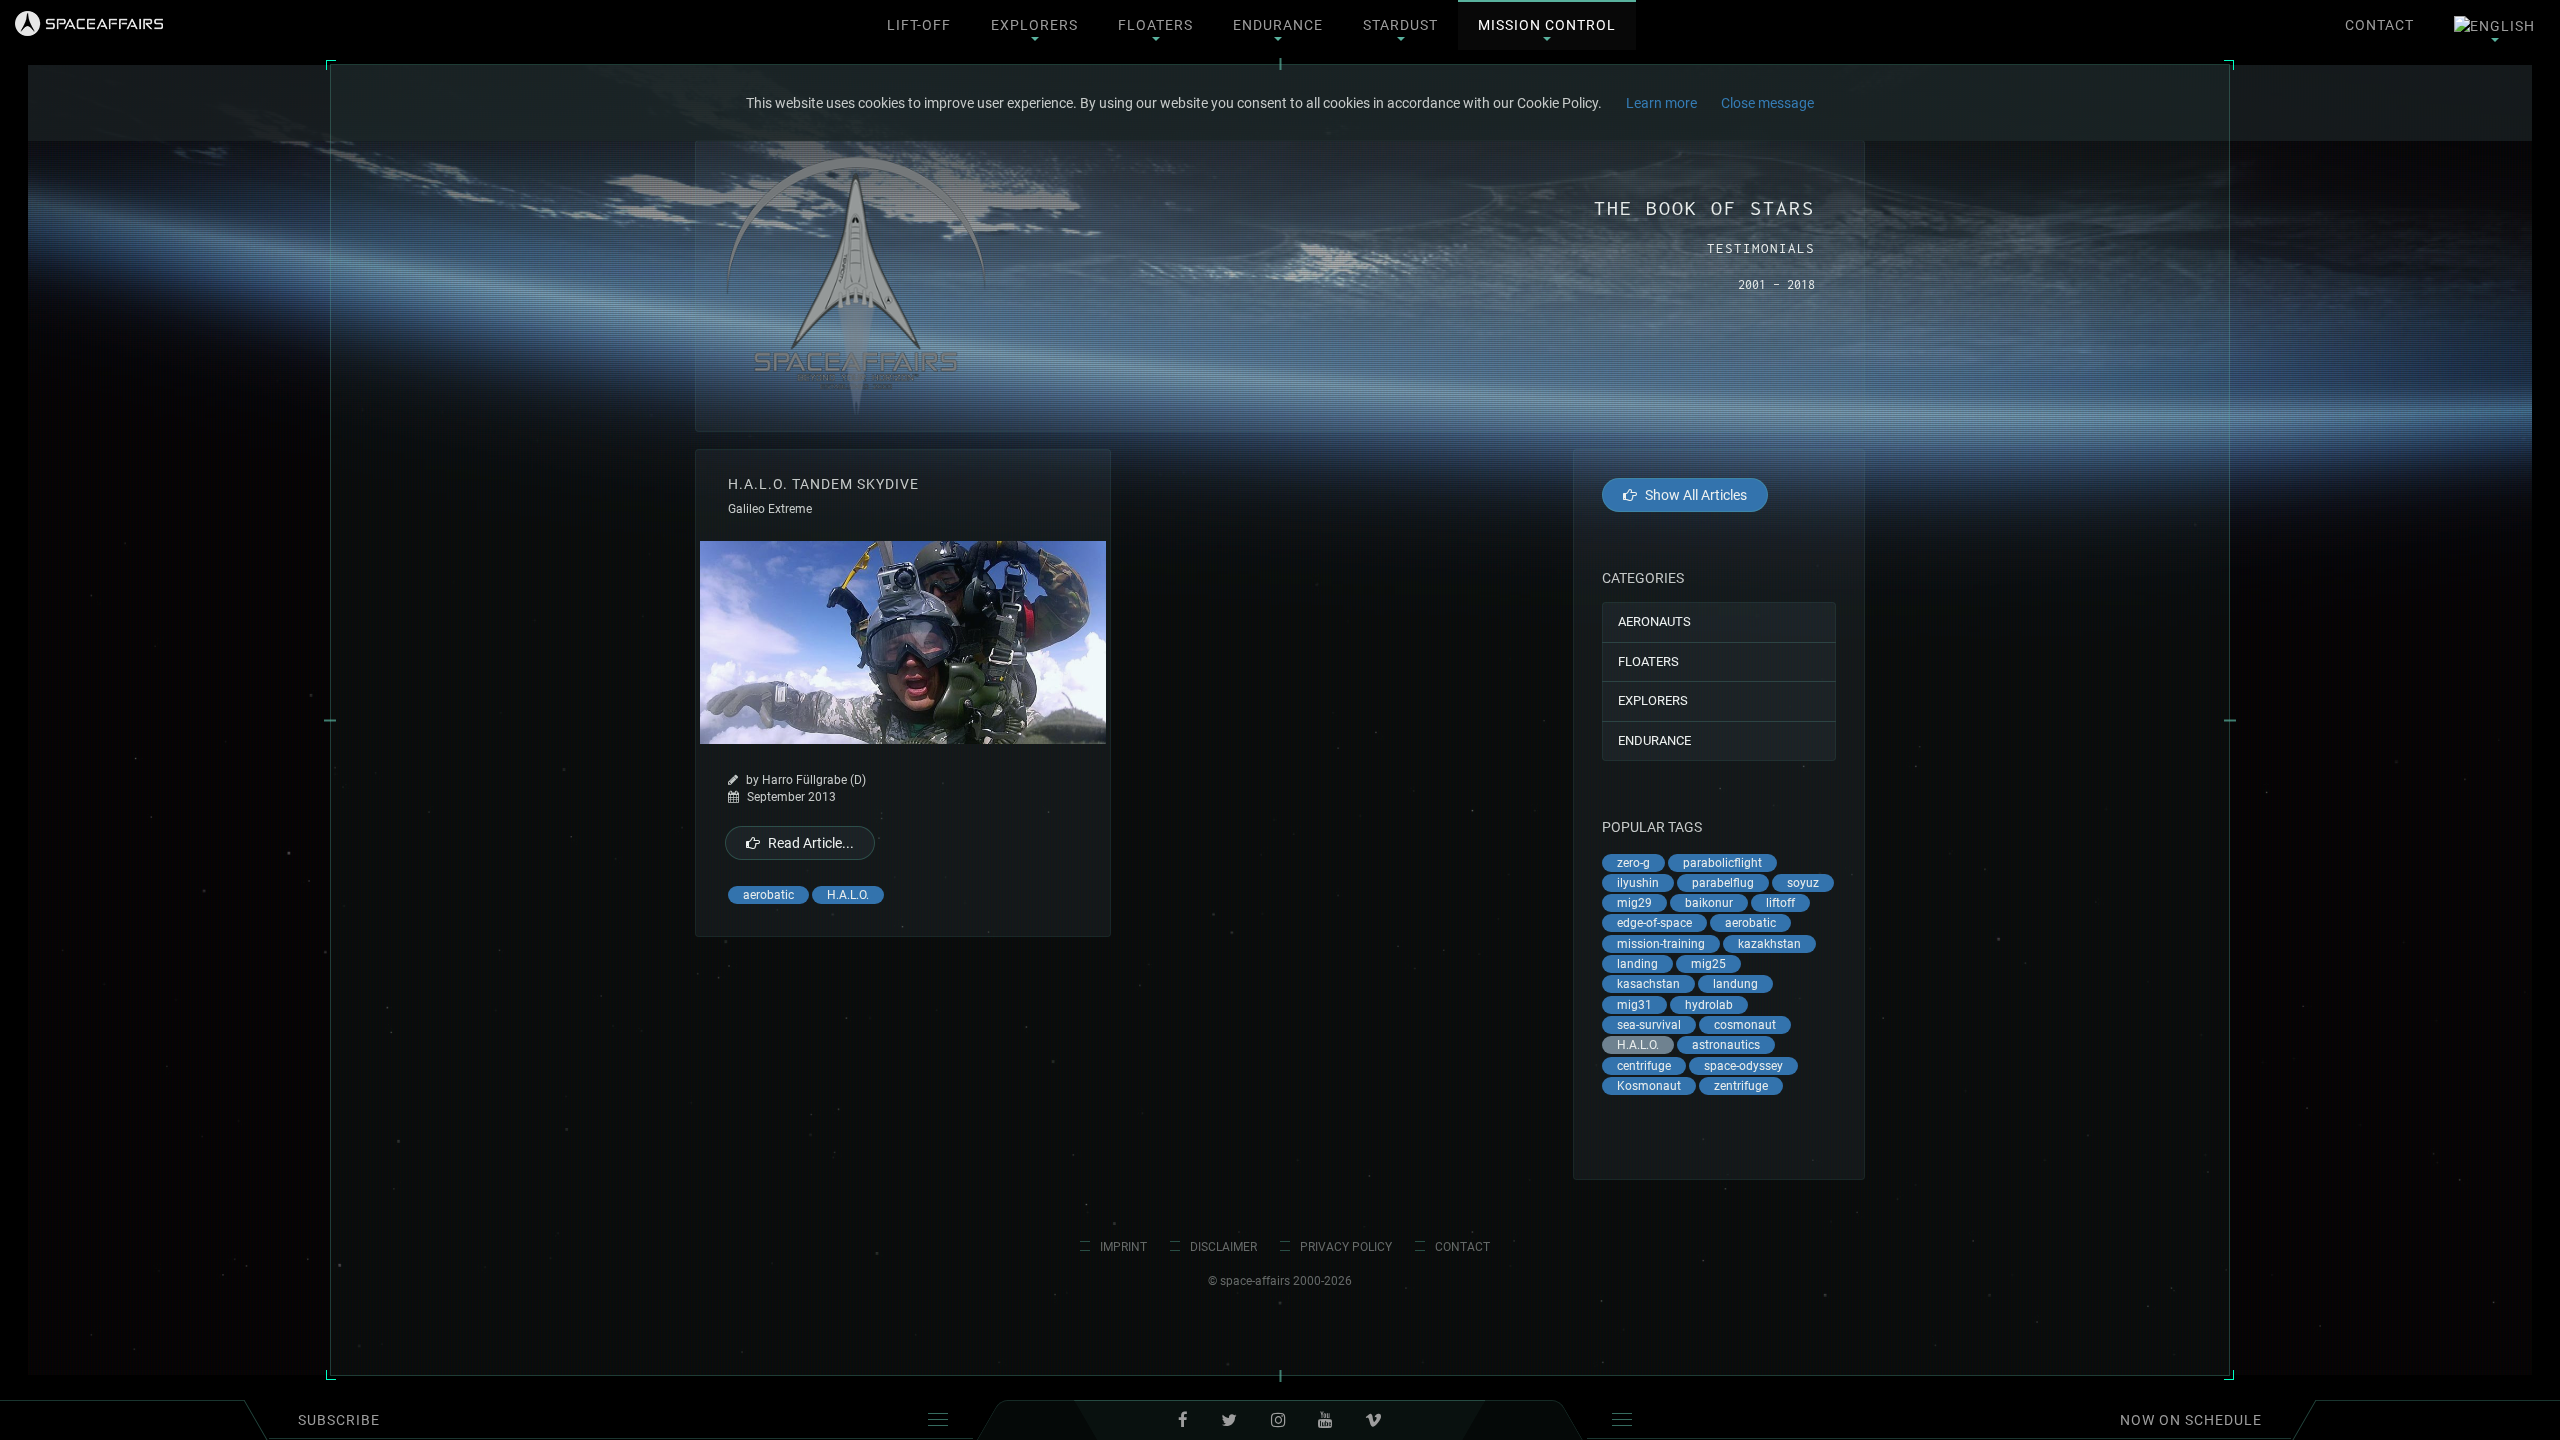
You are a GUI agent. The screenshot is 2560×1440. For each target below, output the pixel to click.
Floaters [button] (1155, 25)
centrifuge (1644, 1066)
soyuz (1803, 883)
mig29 (1634, 903)
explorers (1653, 700)
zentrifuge (1741, 1086)
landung (1735, 984)
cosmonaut (1745, 1025)
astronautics (1726, 1045)
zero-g (1633, 863)
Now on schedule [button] (2191, 1420)
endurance (1654, 740)
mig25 (1708, 964)
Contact (1462, 1247)
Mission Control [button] (1547, 25)
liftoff (1780, 903)
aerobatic (768, 895)
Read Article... (811, 843)
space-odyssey (1743, 1066)
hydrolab (1709, 1005)
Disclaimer (1223, 1247)
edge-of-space (1654, 923)
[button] (2494, 25)
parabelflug (1723, 883)
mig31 (1634, 1005)
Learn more (1661, 103)
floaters (1648, 661)
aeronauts (1654, 621)
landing (1637, 964)
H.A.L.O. (848, 895)
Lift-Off (919, 25)
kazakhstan (1769, 944)
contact (2379, 25)
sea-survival (1649, 1025)
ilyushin (1638, 883)
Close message (1767, 103)
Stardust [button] (1400, 25)
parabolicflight (1722, 863)
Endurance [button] (1278, 25)
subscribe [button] (339, 1420)
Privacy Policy (1346, 1247)
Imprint (1123, 1247)
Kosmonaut (1649, 1086)
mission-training (1661, 944)
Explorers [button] (1034, 25)
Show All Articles (1696, 495)
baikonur (1709, 903)
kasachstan (1648, 984)
